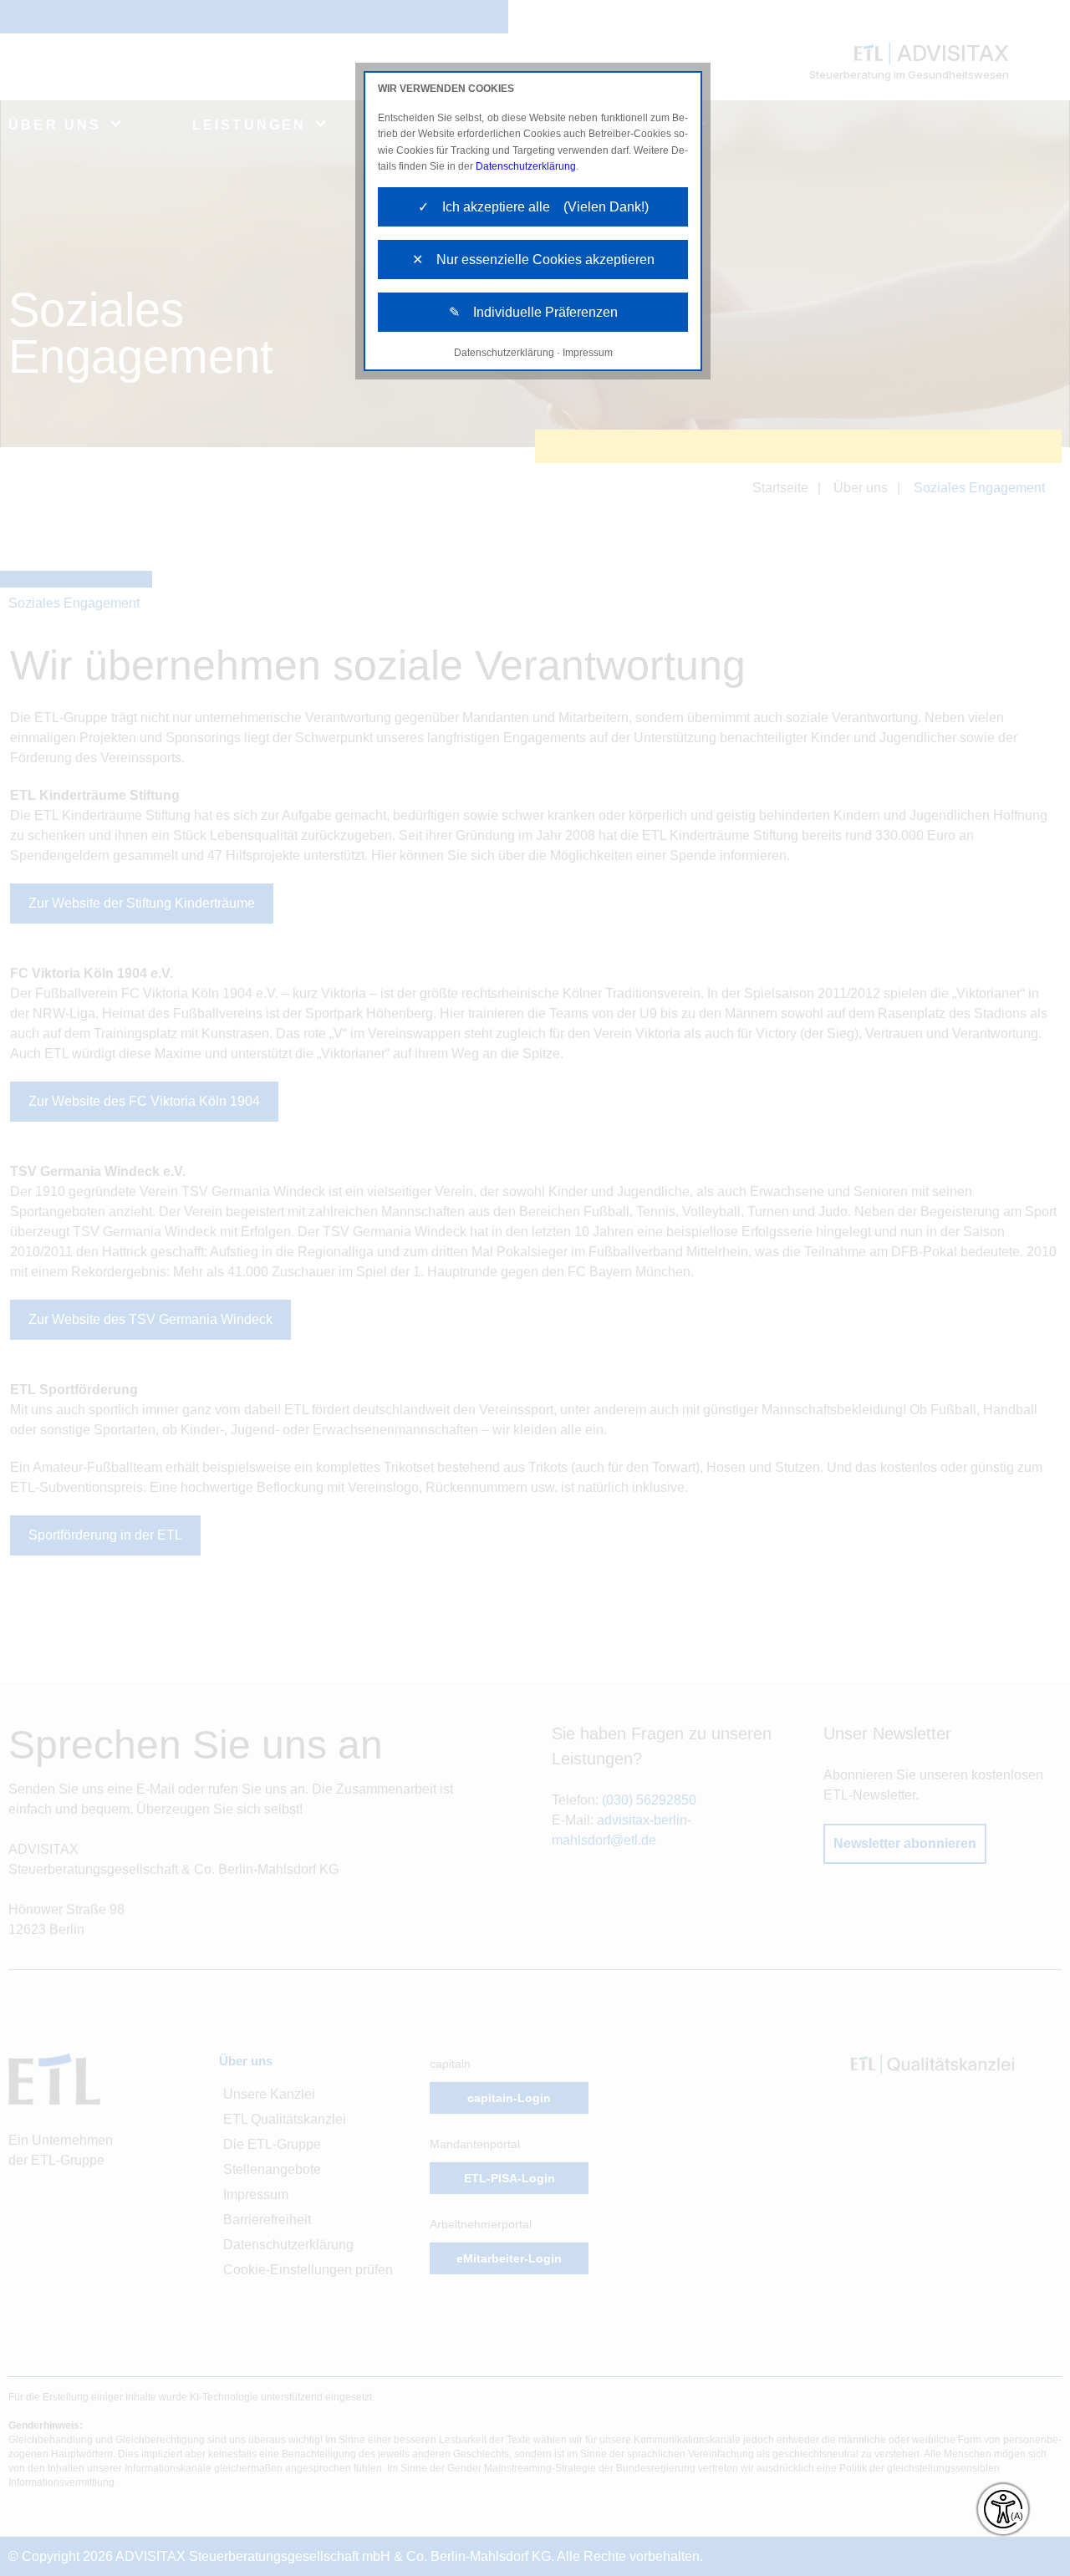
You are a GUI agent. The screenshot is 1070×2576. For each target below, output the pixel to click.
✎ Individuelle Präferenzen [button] (533, 312)
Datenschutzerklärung (526, 166)
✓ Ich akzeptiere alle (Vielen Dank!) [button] (533, 207)
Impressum (588, 353)
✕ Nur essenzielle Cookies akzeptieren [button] (533, 260)
